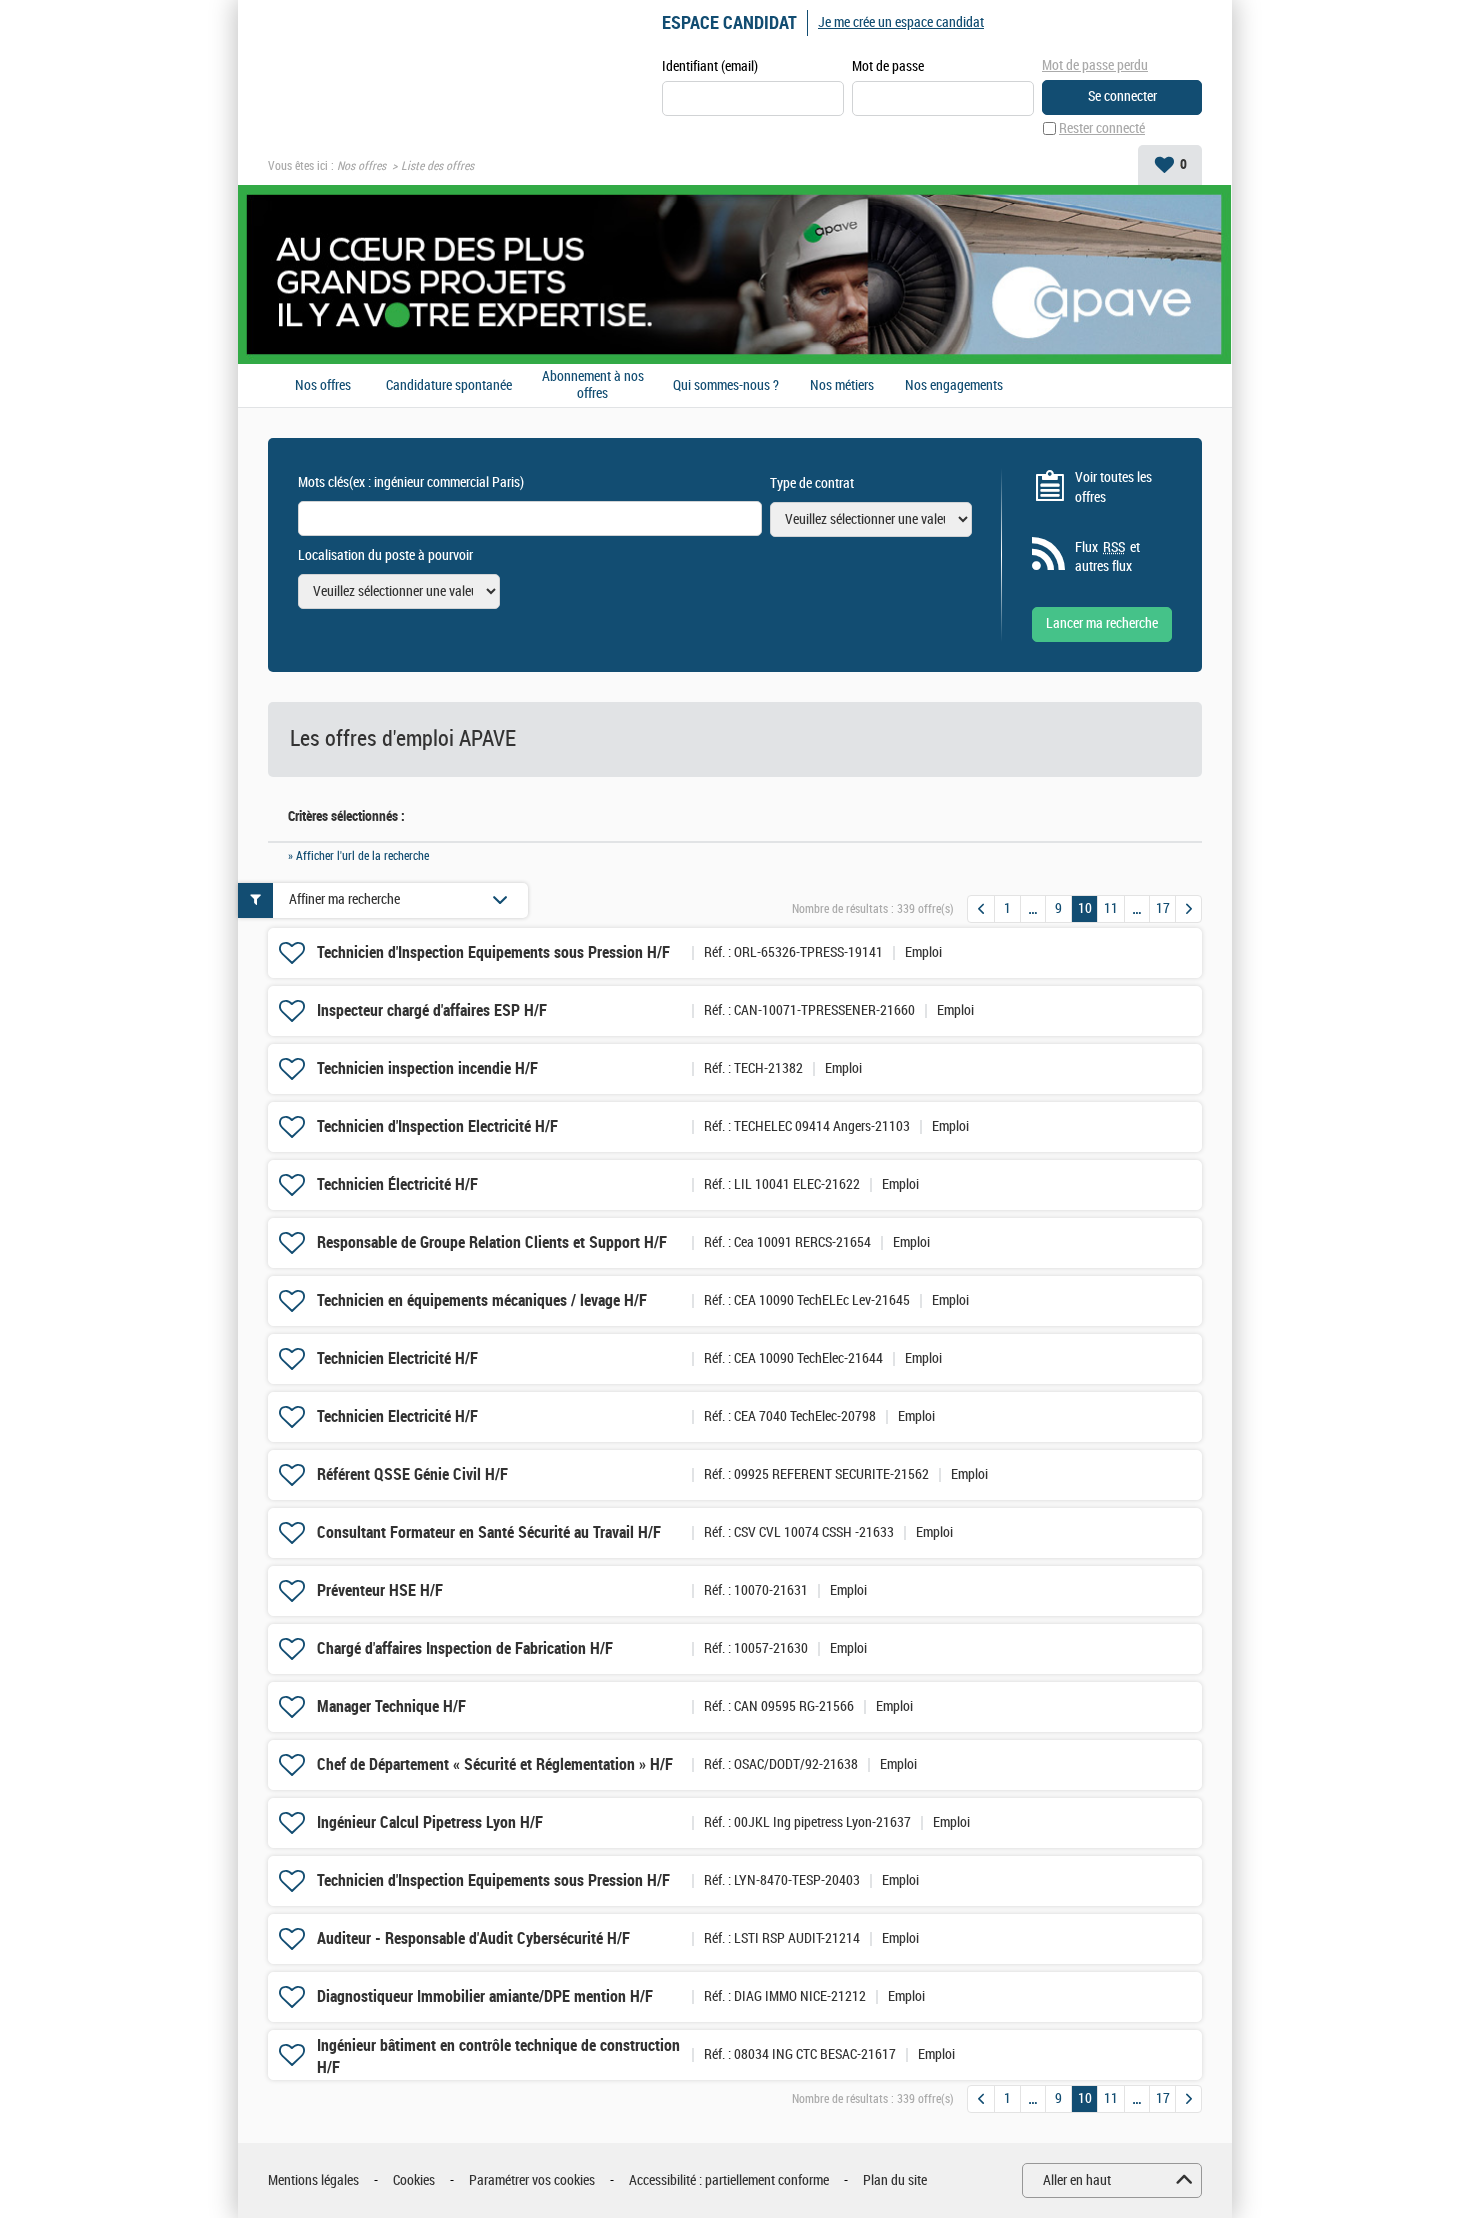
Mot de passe (888, 66)
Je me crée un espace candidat (901, 22)
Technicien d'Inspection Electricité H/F (437, 1126)
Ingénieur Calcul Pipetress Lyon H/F (430, 1822)
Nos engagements (954, 386)
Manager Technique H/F (391, 1706)
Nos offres (361, 166)
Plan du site (895, 2180)
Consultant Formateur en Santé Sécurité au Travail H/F (489, 1532)
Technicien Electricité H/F (397, 1358)
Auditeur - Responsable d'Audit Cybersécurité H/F (473, 1938)
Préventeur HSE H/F (380, 1590)
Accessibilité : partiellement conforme (729, 2180)
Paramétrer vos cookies (532, 2180)
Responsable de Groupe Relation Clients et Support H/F (492, 1242)
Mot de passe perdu (1095, 65)
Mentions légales (313, 2180)
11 (1111, 908)
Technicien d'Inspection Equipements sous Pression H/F (493, 952)
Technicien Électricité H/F (397, 1184)
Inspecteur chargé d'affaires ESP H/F (432, 1010)
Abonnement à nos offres (593, 385)
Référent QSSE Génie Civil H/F (412, 1474)
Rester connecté (1102, 128)
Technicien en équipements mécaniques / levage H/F (482, 1300)
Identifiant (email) (710, 66)
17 (1163, 908)
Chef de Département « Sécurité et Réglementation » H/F (495, 1764)
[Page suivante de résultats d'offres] (1188, 909)
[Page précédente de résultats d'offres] (981, 909)
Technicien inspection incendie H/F (427, 1068)
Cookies (414, 2180)
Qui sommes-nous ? (726, 386)
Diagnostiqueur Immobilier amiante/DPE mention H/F (485, 1996)
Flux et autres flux (1107, 557)
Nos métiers (842, 386)
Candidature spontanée (449, 386)
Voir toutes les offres (1113, 487)
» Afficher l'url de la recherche (358, 856)
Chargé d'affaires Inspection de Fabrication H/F (465, 1648)
